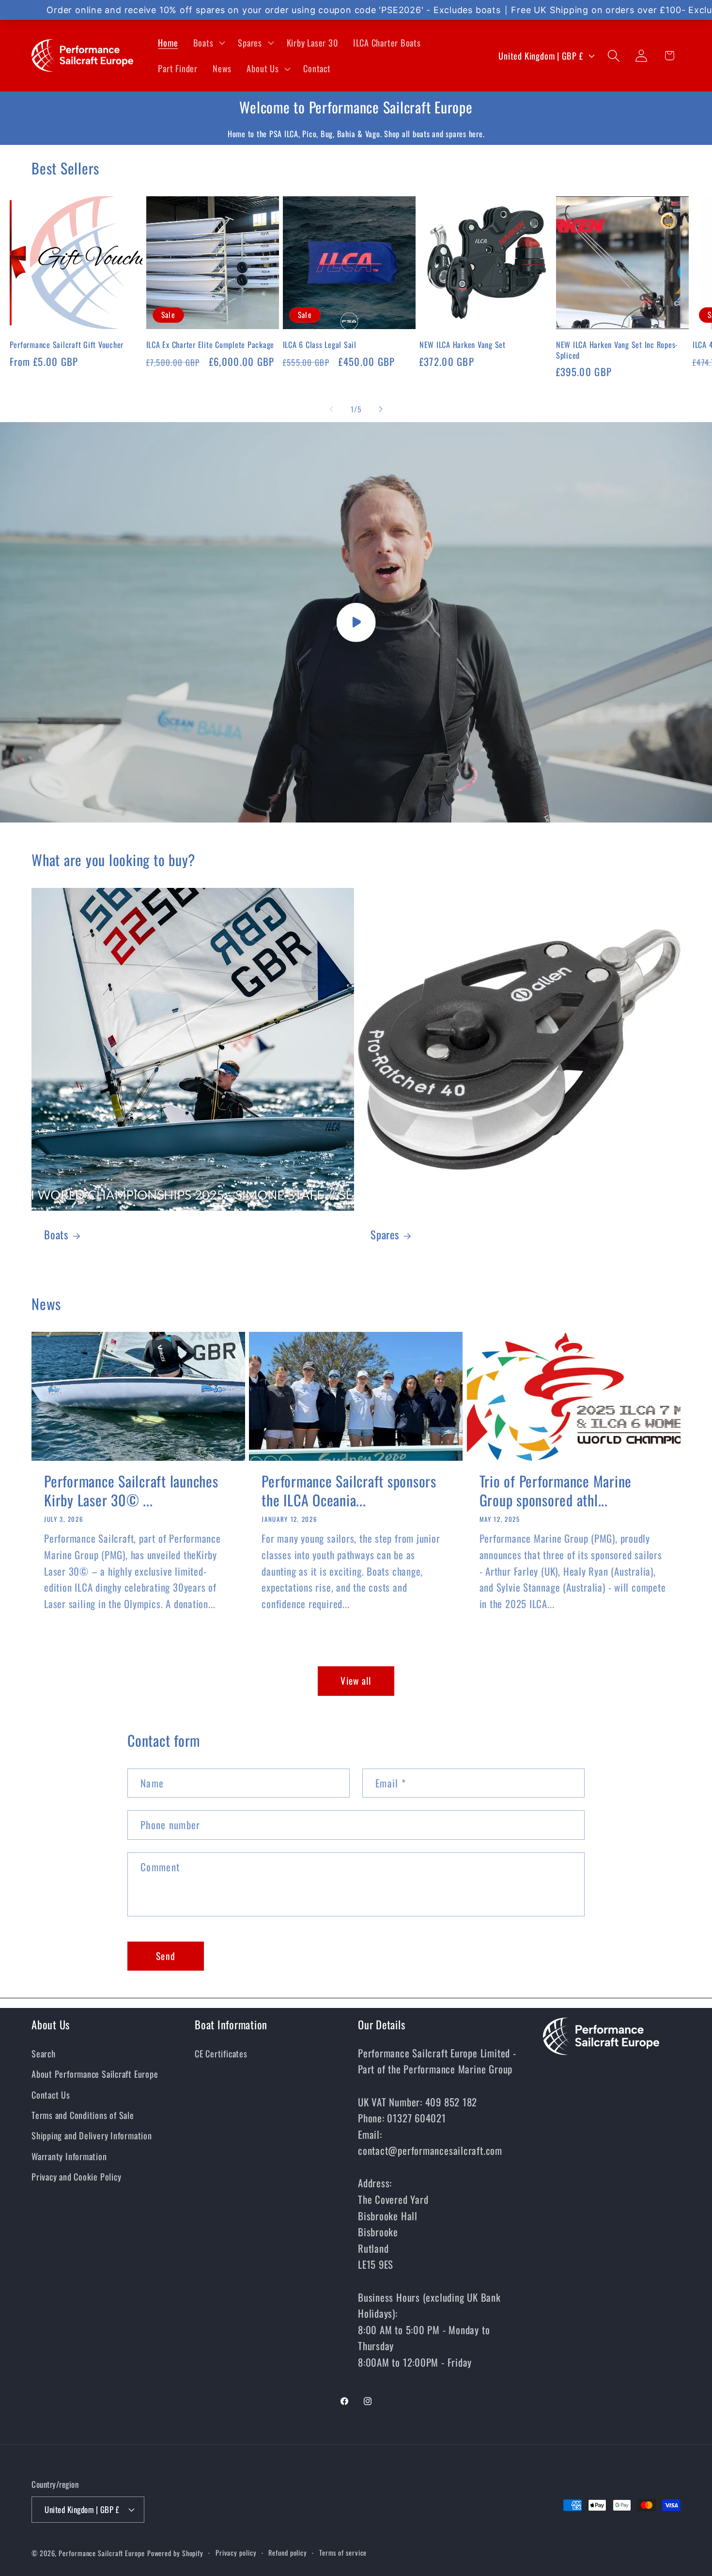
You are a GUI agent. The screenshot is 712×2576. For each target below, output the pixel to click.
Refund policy (288, 2552)
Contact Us (51, 2094)
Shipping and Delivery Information (92, 2135)
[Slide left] (331, 409)
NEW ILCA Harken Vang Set (463, 345)
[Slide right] (381, 409)
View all (356, 1681)
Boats (56, 1235)
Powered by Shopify (175, 2553)
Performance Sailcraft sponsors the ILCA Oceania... (349, 1490)
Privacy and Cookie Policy (77, 2176)
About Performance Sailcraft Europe (95, 2074)
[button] (208, 43)
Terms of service (343, 2552)
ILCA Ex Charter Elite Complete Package (210, 345)
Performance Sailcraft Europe (101, 2553)
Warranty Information (69, 2156)
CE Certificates (221, 2053)
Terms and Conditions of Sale (83, 2115)
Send (166, 1956)
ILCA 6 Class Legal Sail (320, 345)
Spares (385, 1235)
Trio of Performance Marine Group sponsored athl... (556, 1490)
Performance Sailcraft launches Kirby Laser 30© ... (131, 1490)
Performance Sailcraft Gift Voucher (67, 345)
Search (44, 2053)
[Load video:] (356, 623)
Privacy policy (236, 2552)
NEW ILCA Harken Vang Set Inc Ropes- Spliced (617, 350)
